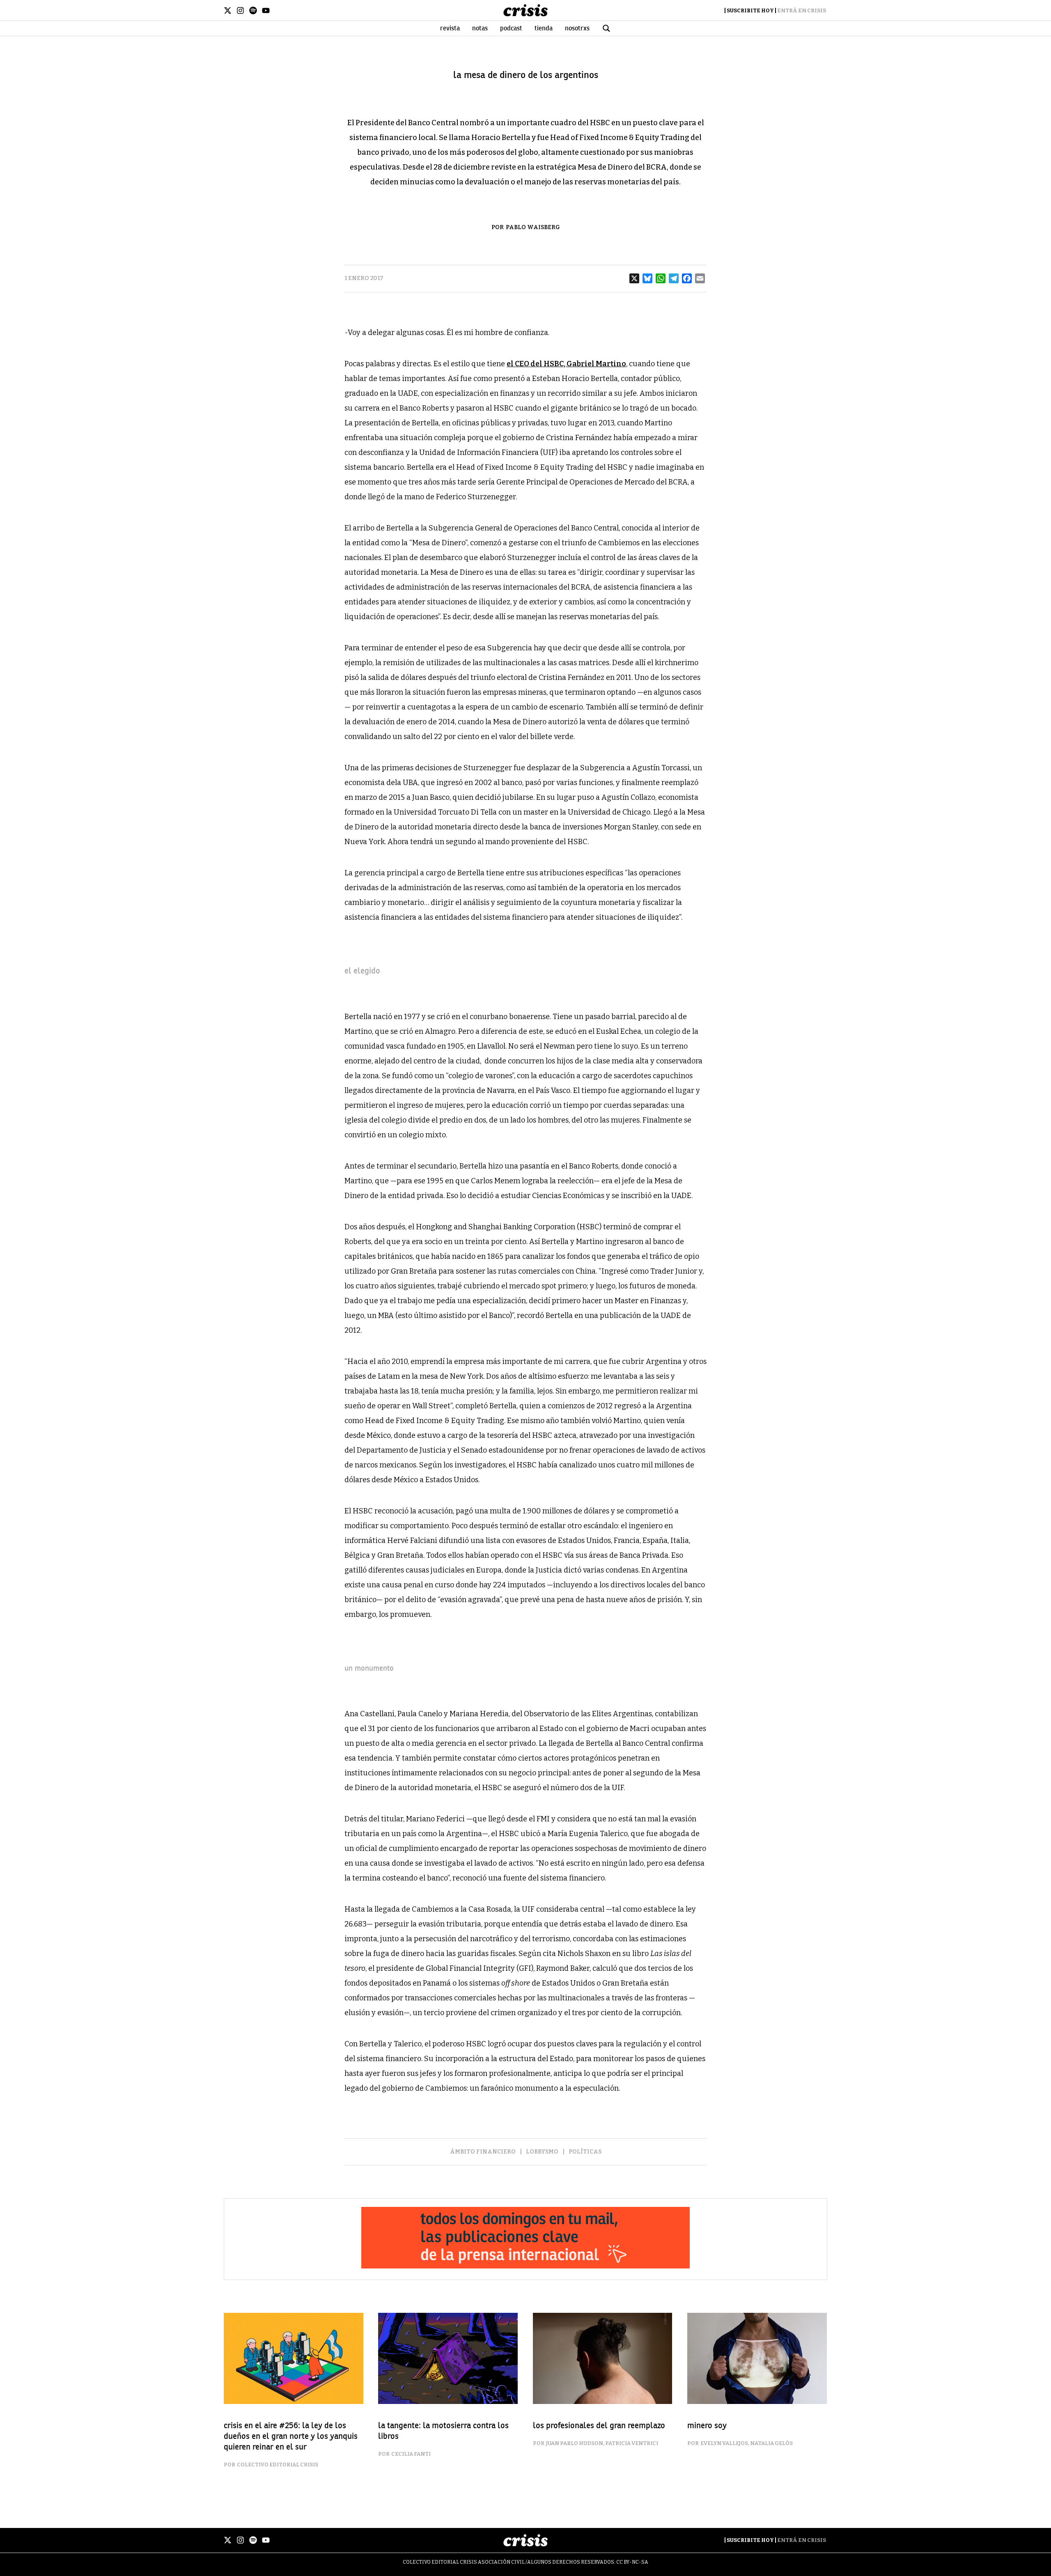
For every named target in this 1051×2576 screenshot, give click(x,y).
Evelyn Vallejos (724, 2443)
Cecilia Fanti (411, 2454)
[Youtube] (266, 10)
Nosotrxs (577, 28)
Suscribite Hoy (750, 10)
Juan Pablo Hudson (575, 2443)
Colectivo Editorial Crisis (278, 2465)
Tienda (544, 28)
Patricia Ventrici (632, 2443)
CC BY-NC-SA (632, 2562)
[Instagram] (240, 10)
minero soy (707, 2426)
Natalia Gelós (771, 2443)
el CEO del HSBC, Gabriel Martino (566, 364)
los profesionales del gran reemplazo (599, 2426)
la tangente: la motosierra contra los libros (443, 2431)
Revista (450, 28)
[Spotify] (253, 10)
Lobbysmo (542, 2152)
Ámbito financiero (483, 2152)
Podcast (511, 28)
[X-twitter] (228, 10)
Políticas (585, 2152)
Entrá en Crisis (802, 10)
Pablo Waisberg (533, 227)
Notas (480, 28)
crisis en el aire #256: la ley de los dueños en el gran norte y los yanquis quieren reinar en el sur (291, 2436)
